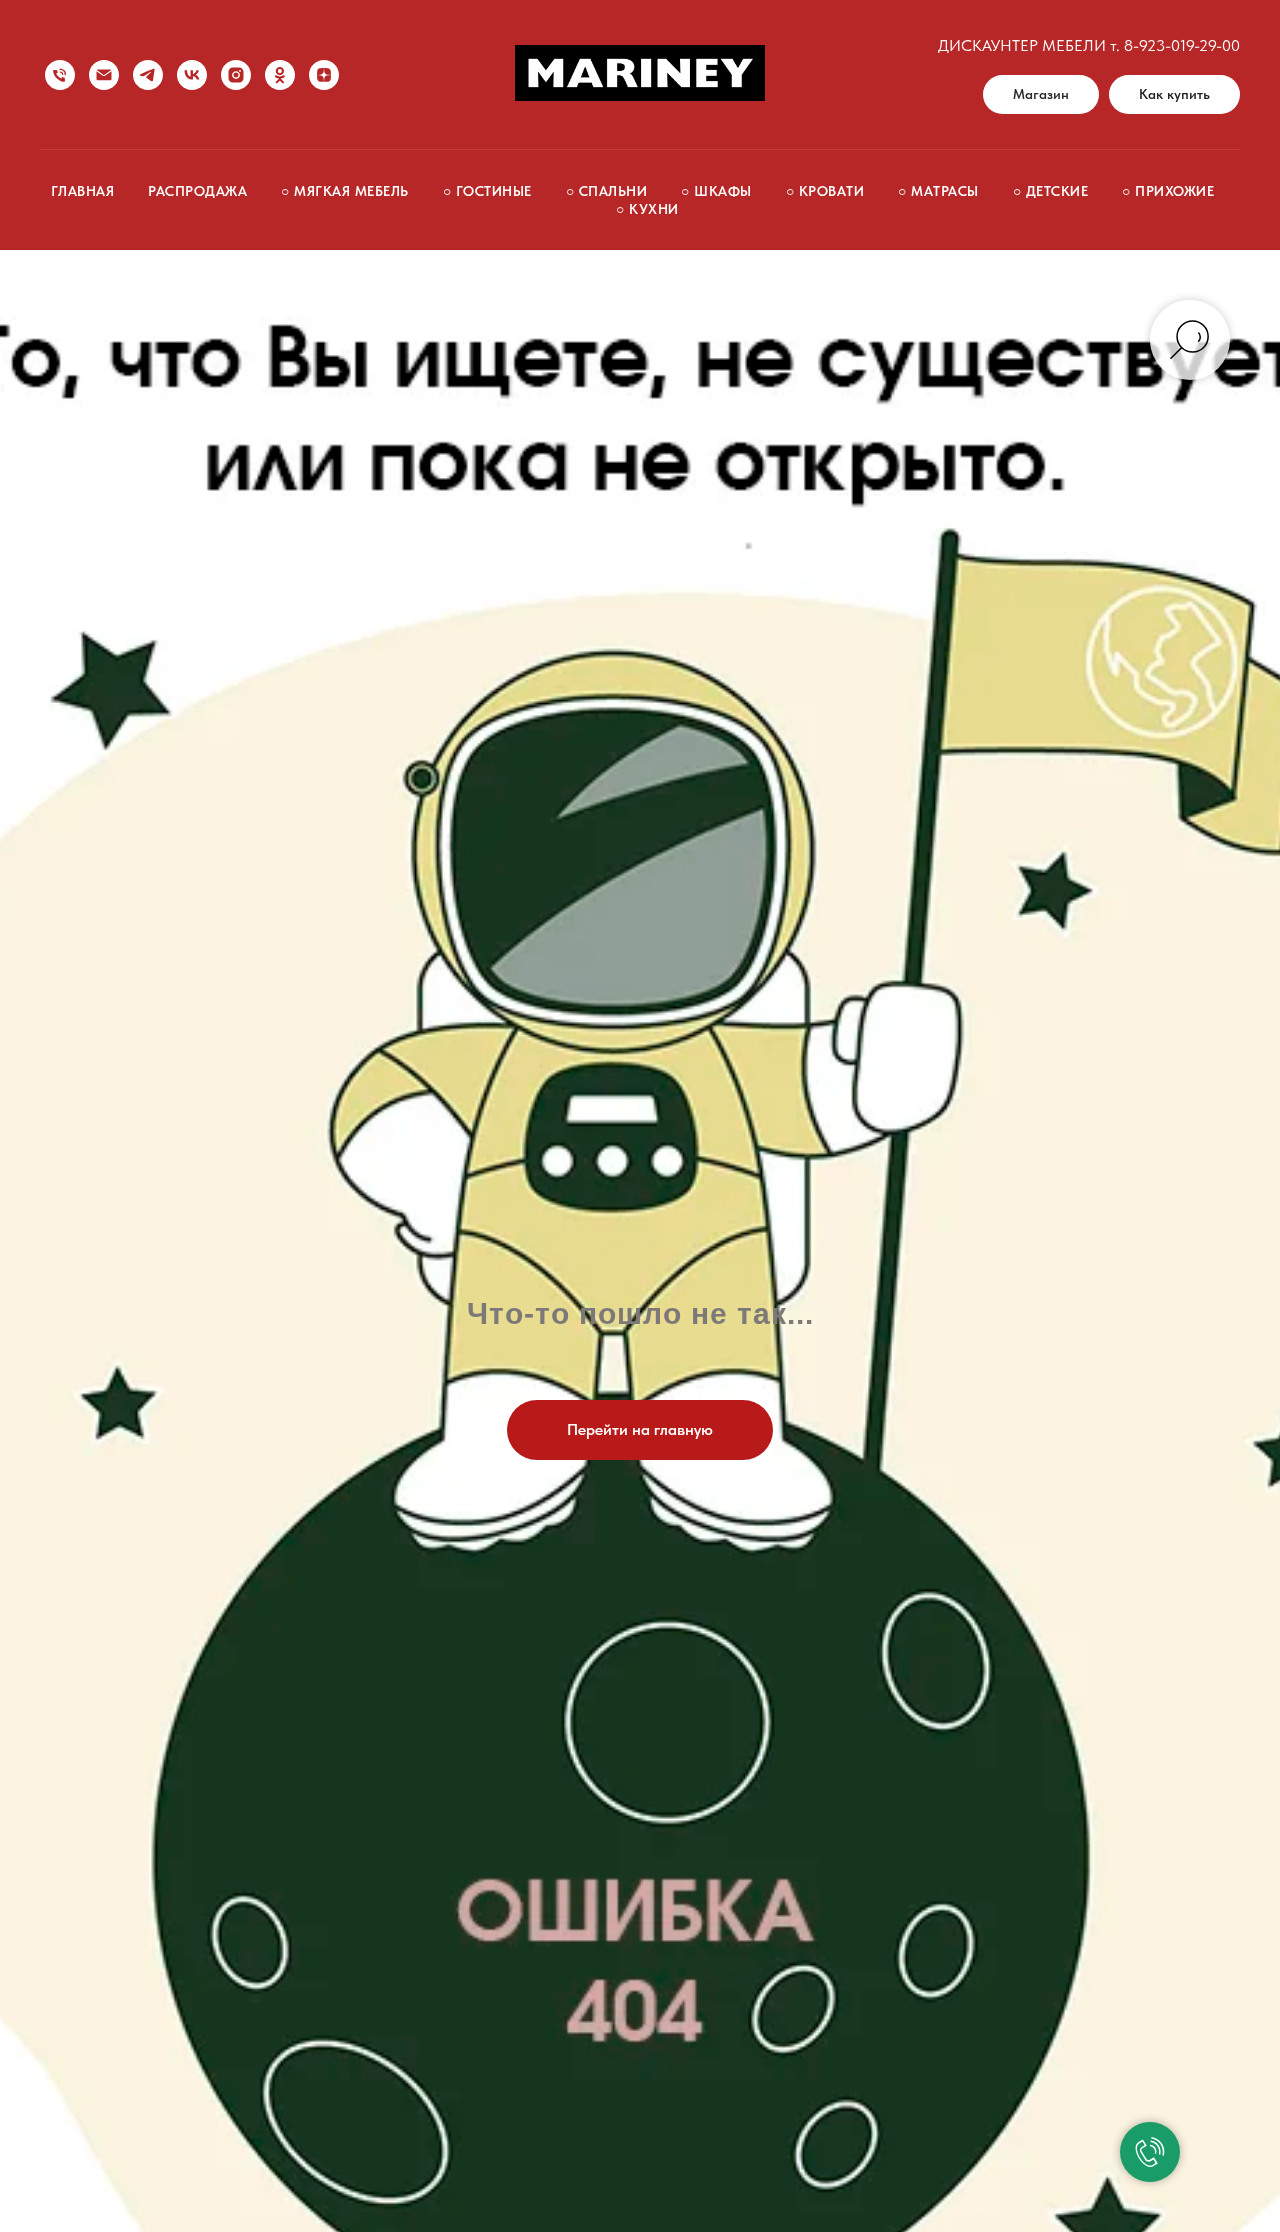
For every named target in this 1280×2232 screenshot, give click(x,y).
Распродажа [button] (197, 191)
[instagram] (236, 75)
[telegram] (148, 75)
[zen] (324, 75)
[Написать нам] (104, 75)
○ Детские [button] (1051, 191)
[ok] (280, 75)
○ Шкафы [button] (716, 191)
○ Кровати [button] (825, 191)
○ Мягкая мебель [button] (345, 191)
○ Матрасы (938, 191)
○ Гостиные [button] (487, 191)
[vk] (192, 75)
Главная (83, 191)
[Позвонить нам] (60, 75)
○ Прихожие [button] (1168, 191)
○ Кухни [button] (647, 209)
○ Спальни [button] (607, 191)
